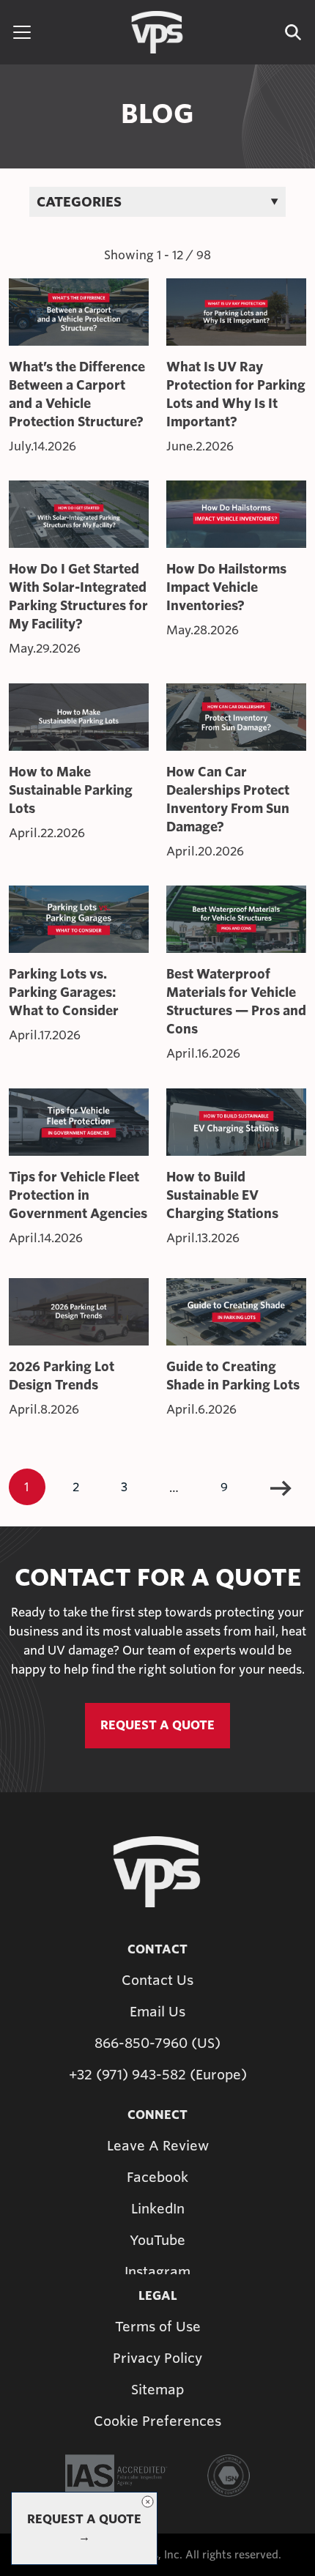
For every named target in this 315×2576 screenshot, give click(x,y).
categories (79, 202)
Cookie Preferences (157, 2421)
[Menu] (22, 32)
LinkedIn (158, 2209)
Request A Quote (157, 1725)
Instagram (157, 2272)
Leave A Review (158, 2146)
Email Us (157, 2012)
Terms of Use (158, 2327)
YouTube (157, 2240)
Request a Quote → (84, 2528)
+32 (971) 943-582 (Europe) (158, 2075)
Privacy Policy (157, 2358)
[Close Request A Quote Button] (147, 2502)
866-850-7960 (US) (157, 2043)
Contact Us (157, 1980)
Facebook (157, 2177)
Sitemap (157, 2390)
